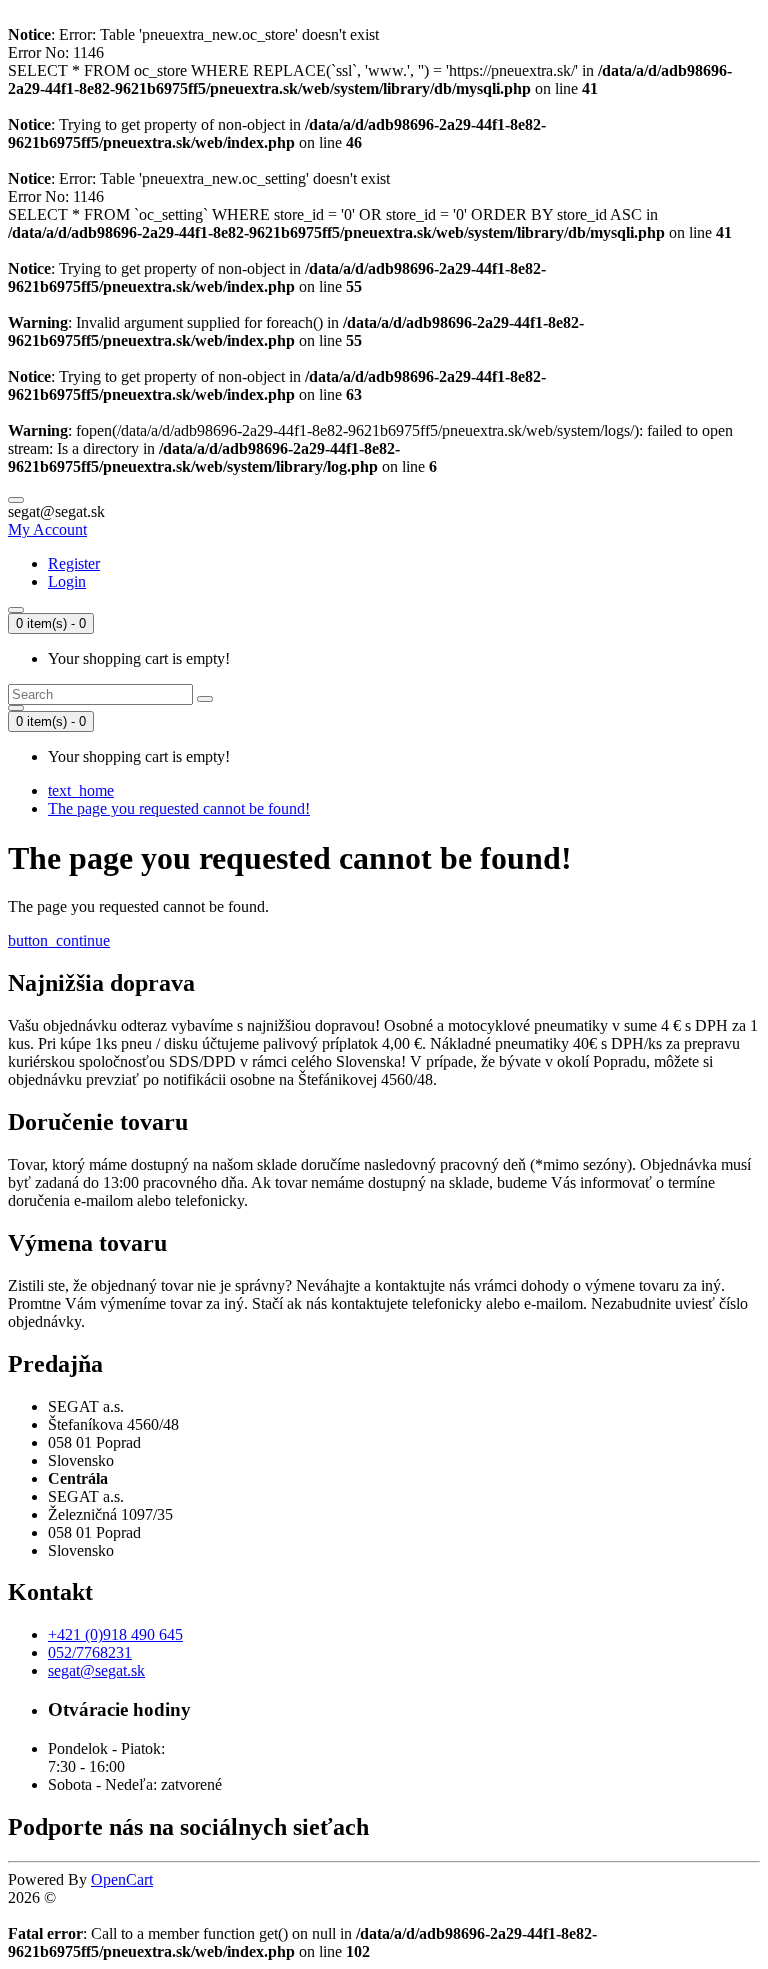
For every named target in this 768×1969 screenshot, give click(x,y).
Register (74, 563)
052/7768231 (90, 1652)
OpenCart (122, 1879)
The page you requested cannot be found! (179, 808)
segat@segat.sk (96, 1670)
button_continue (59, 940)
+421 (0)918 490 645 (115, 1634)
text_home (81, 790)
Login (67, 581)
